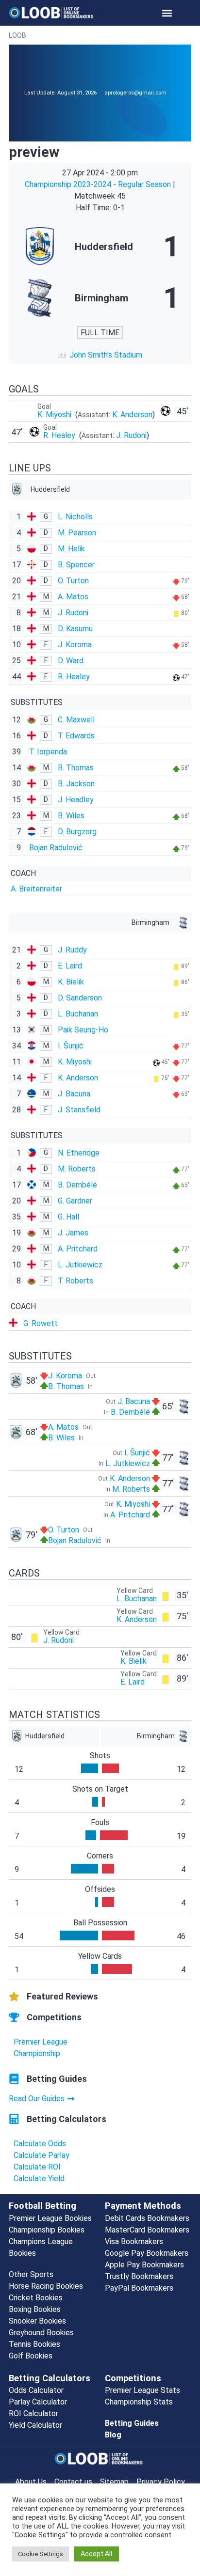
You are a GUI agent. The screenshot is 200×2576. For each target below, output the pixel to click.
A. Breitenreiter (36, 889)
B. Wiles (71, 816)
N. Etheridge (79, 1153)
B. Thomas (76, 768)
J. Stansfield (79, 1110)
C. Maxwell (76, 720)
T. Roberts (75, 1281)
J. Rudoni (131, 435)
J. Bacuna (74, 1094)
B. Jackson (76, 784)
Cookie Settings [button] (41, 2554)
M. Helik (71, 549)
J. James (73, 1233)
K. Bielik (71, 982)
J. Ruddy (72, 950)
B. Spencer (76, 565)
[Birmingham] (100, 298)
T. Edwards (76, 736)
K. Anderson (132, 414)
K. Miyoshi (55, 414)
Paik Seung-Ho (83, 1030)
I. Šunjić (71, 1046)
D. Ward (71, 661)
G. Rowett (41, 1323)
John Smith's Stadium (106, 355)
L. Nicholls (75, 517)
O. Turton (73, 581)
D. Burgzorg (77, 832)
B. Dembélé (77, 1185)
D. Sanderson (80, 998)
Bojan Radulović (56, 848)
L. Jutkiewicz (80, 1265)
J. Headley (76, 800)
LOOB (17, 35)
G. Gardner (75, 1201)
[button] (167, 13)
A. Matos (73, 597)
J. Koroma (75, 645)
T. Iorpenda (48, 752)
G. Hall (68, 1217)
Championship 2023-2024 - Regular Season (99, 184)
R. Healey (60, 435)
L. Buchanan (78, 1014)
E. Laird (70, 966)
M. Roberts (77, 1169)
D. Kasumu (75, 629)
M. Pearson (77, 533)
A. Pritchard (78, 1249)
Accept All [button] (96, 2554)
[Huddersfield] (100, 247)
